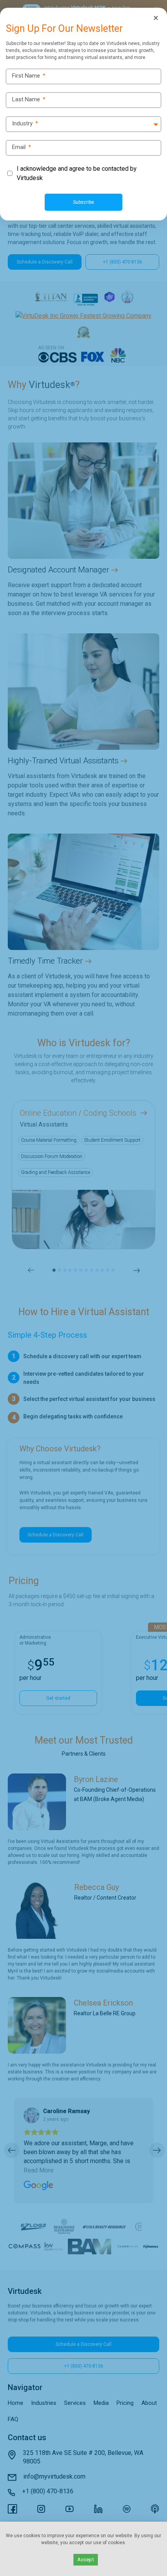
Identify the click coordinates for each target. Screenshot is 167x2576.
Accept (86, 2560)
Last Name (29, 100)
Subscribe (83, 202)
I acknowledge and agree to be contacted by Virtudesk (77, 173)
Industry (25, 124)
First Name (29, 76)
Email (22, 147)
